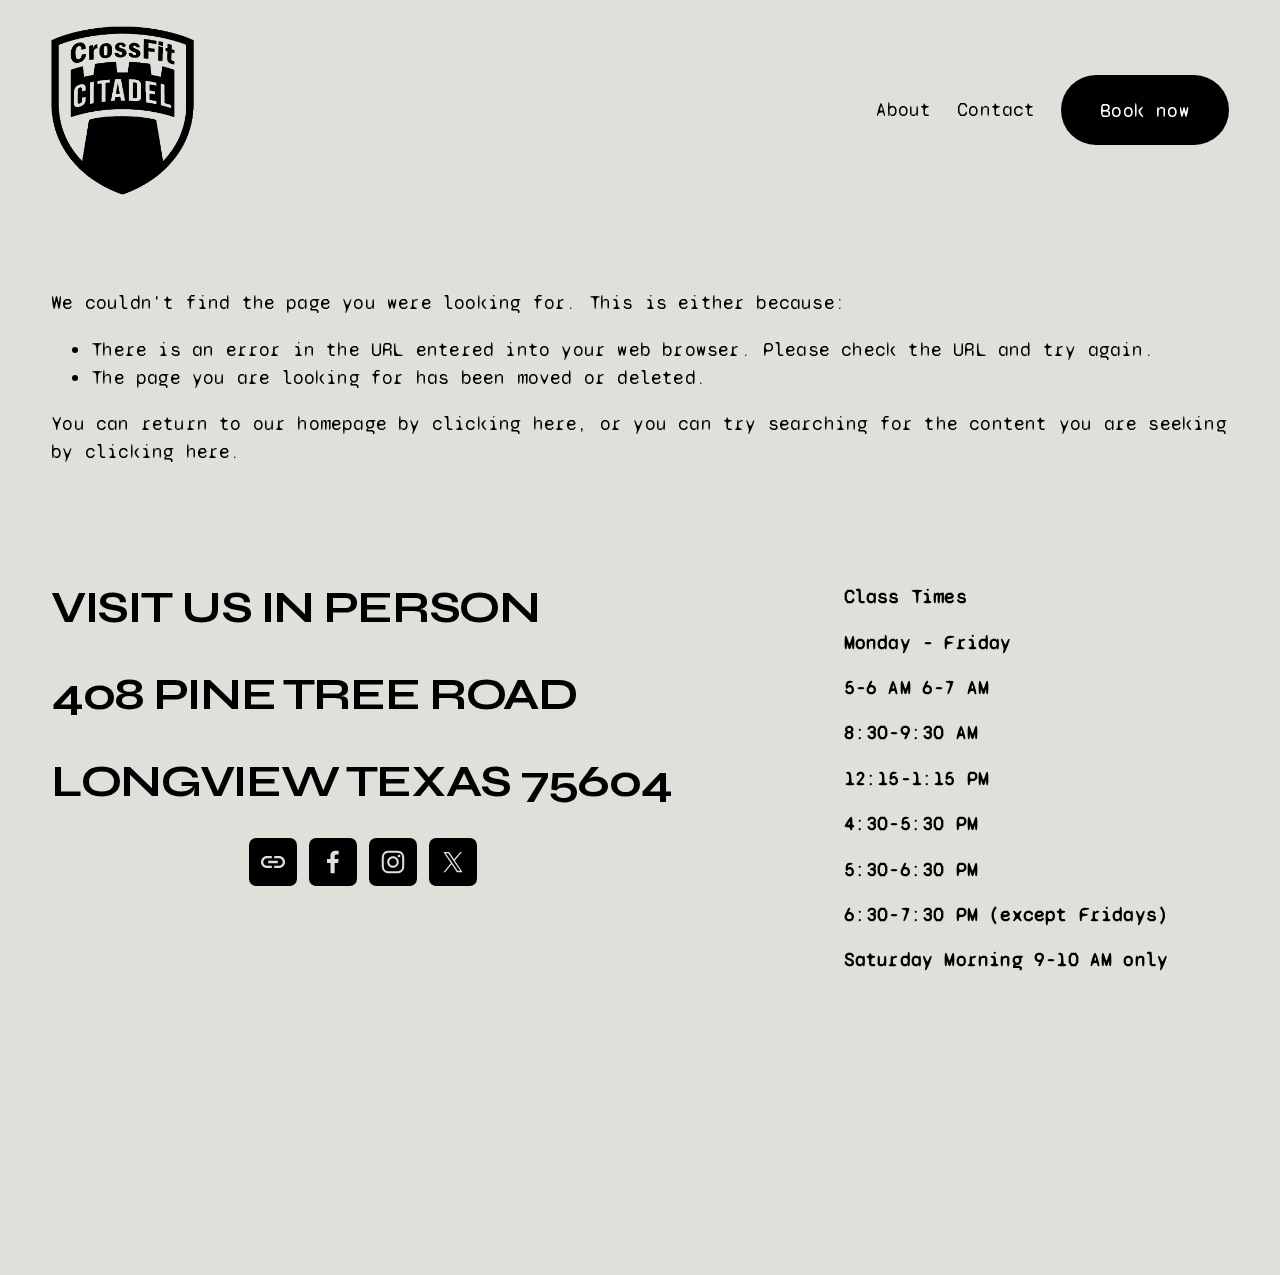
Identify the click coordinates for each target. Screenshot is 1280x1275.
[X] (453, 862)
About (904, 109)
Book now (1145, 110)
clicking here (505, 423)
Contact (996, 109)
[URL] (273, 862)
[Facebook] (333, 862)
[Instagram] (393, 862)
